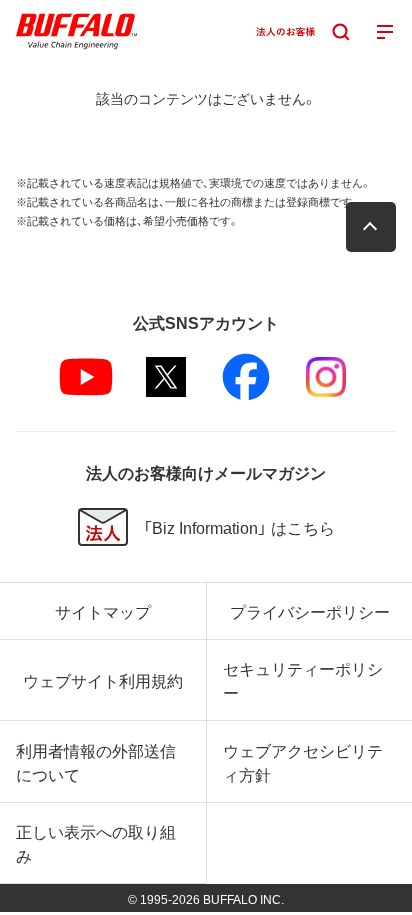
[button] (371, 227)
